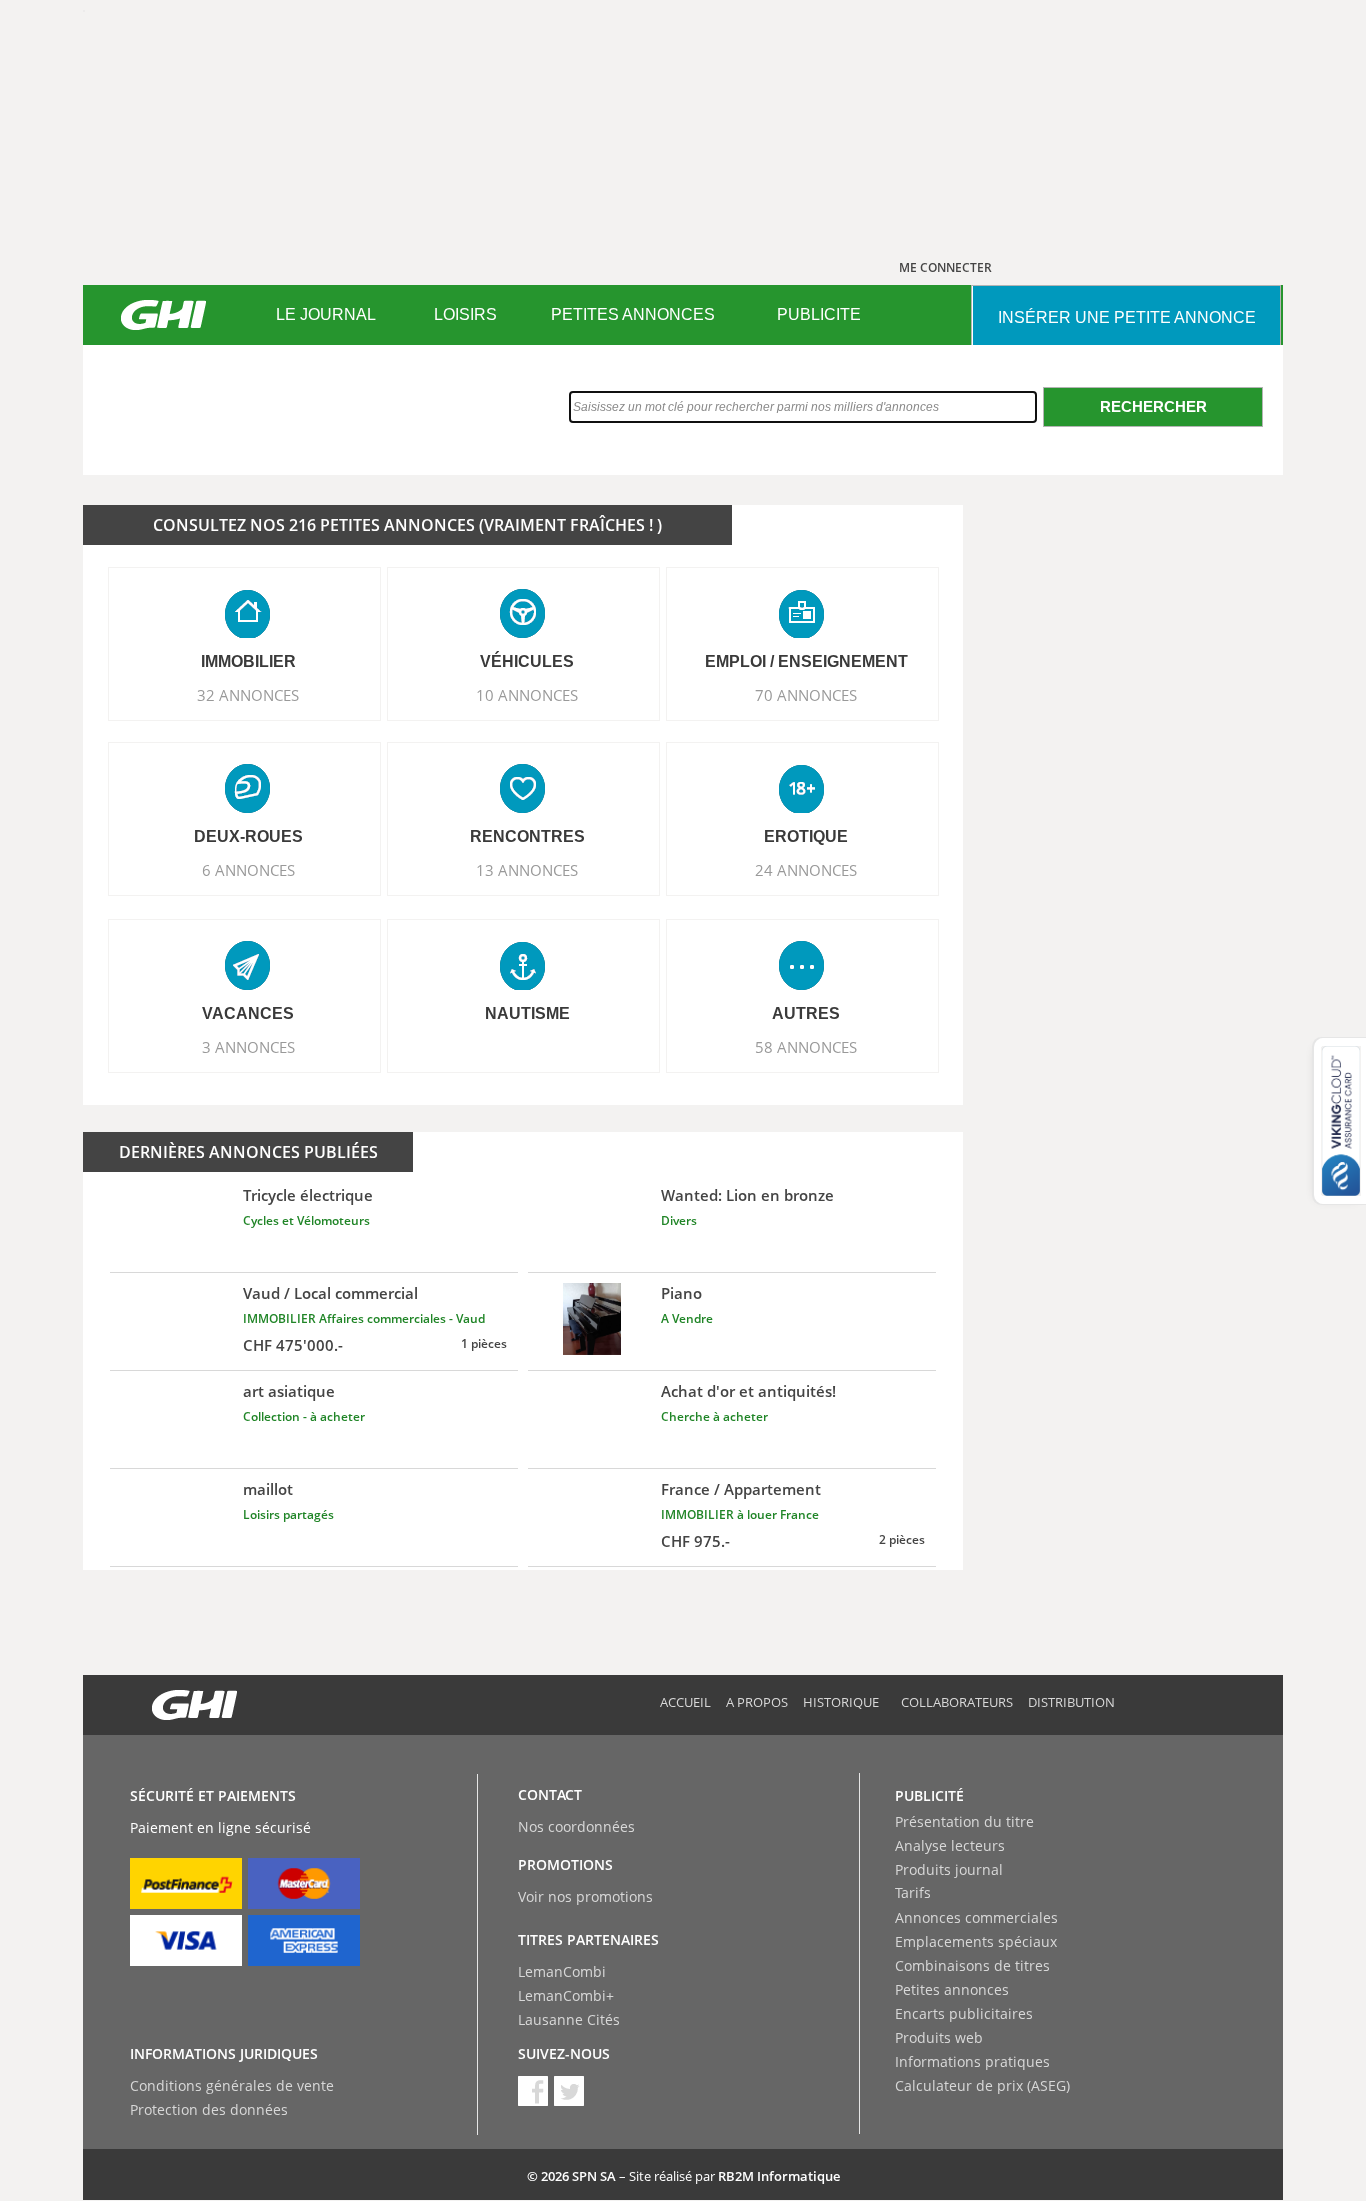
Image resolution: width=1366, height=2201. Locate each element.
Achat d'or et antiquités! (748, 1391)
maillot (268, 1489)
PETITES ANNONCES (633, 314)
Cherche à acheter (714, 1416)
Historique (841, 1702)
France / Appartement (741, 1489)
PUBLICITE (819, 314)
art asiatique (289, 1391)
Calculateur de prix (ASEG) (982, 2085)
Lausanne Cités (569, 2019)
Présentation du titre (964, 1821)
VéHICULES (527, 661)
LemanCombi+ (566, 1995)
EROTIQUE (806, 836)
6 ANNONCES (248, 870)
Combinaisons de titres (972, 1965)
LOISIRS (465, 314)
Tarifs (913, 1892)
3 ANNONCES (248, 1047)
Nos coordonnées (576, 1826)
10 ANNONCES (527, 695)
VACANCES (248, 1013)
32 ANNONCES (248, 695)
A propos (757, 1702)
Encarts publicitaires (964, 2013)
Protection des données (209, 2109)
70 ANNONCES (806, 695)
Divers (679, 1220)
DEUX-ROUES (248, 836)
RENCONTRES (527, 836)
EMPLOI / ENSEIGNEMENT (806, 661)
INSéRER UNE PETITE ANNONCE (1127, 317)
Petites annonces (952, 1989)
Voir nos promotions (585, 1896)
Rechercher (1153, 406)
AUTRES (806, 1013)
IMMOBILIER (248, 661)
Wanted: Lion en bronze (747, 1195)
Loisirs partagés (288, 1514)
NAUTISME (527, 1013)
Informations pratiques (972, 2061)
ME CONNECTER (945, 267)
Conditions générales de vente (232, 2085)
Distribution (1071, 1702)
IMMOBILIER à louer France (740, 1514)
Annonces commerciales (976, 1917)
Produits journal (949, 1869)
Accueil (685, 1702)
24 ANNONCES (806, 870)
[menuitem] (325, 315)
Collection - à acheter (304, 1416)
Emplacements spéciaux (976, 1941)
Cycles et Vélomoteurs (306, 1220)
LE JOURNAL (326, 314)
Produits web (939, 2037)
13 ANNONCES (527, 870)
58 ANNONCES (806, 1047)
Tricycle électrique (308, 1195)
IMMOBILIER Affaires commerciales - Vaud (364, 1318)
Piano (681, 1293)
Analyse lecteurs (950, 1845)
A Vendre (687, 1318)
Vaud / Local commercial (330, 1293)
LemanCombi (562, 1971)
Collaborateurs (957, 1702)
